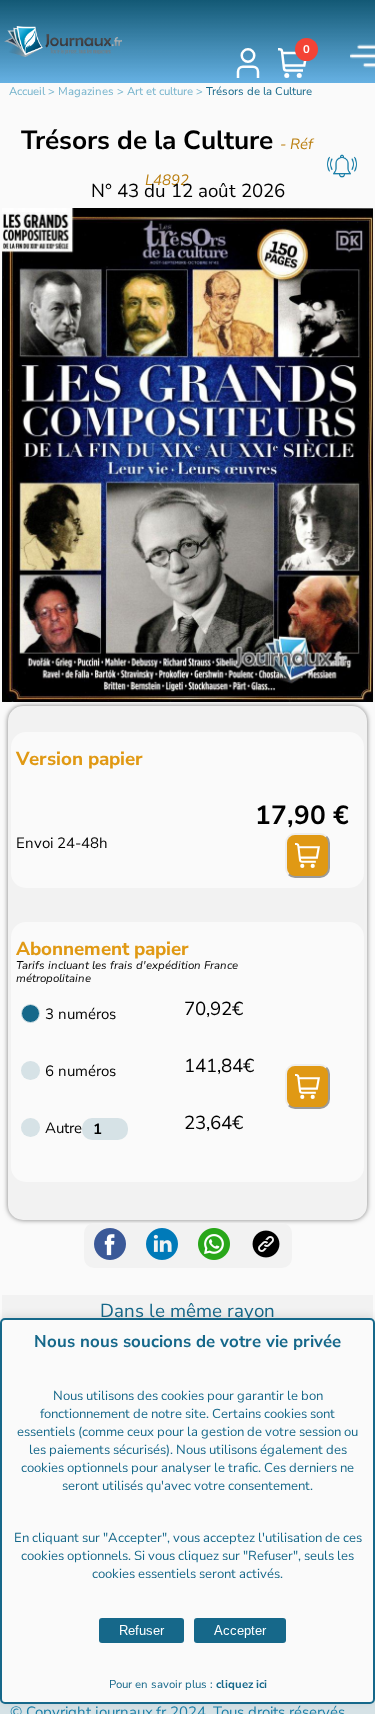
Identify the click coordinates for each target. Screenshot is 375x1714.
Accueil (27, 91)
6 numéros (80, 1071)
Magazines (86, 91)
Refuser (141, 1630)
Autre (63, 1128)
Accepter (240, 1630)
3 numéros (80, 1014)
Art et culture (160, 91)
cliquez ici (241, 1684)
